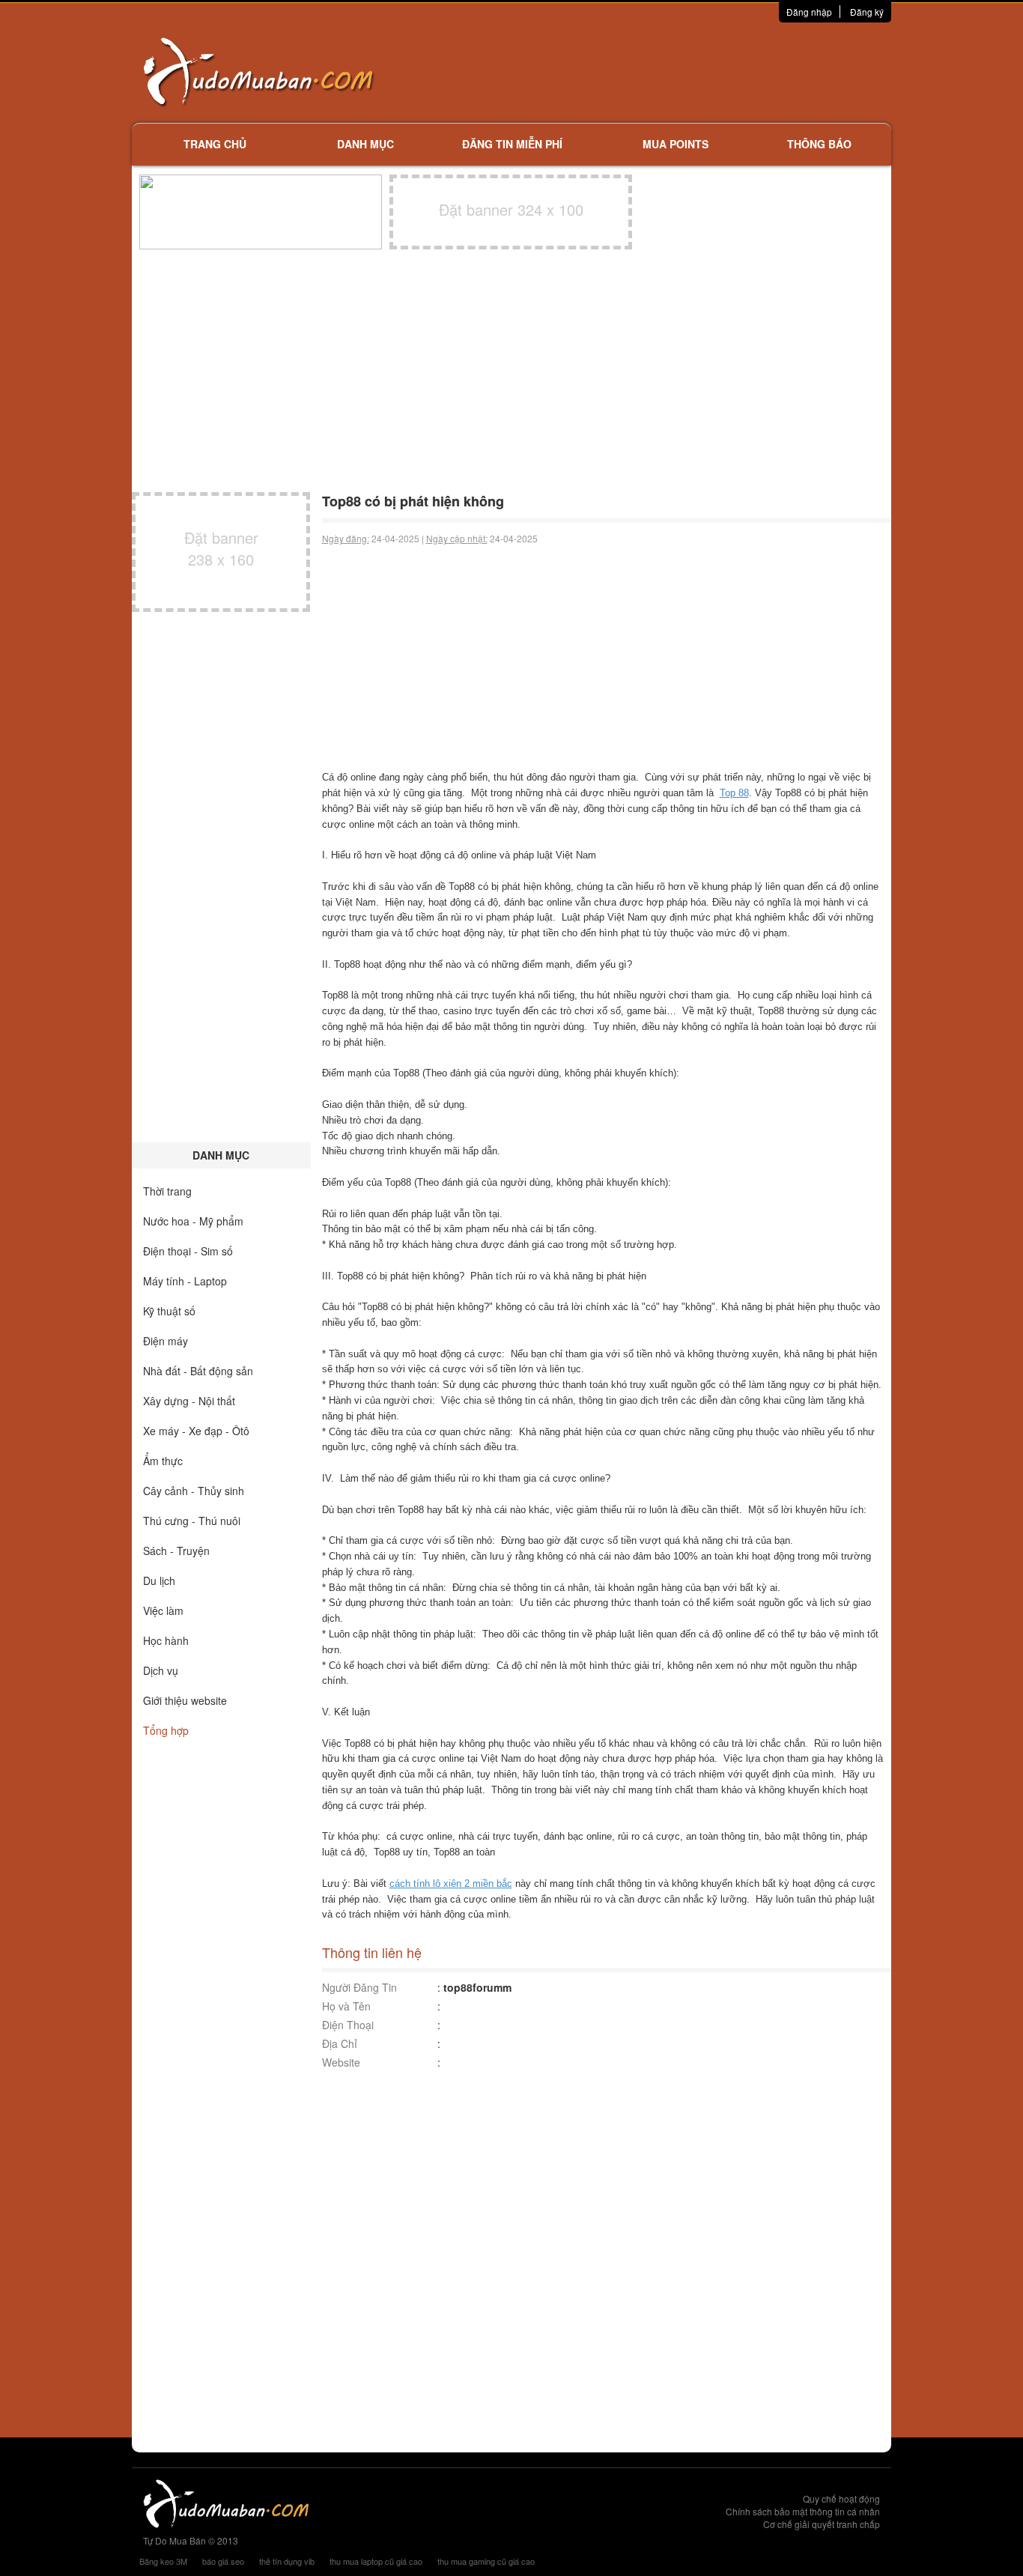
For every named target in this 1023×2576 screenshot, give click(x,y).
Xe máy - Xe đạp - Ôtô (196, 1431)
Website (341, 2062)
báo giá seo (223, 2561)
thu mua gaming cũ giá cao (486, 2561)
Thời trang (167, 1191)
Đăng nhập (809, 12)
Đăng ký (867, 12)
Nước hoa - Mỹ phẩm (193, 1221)
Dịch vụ (161, 1670)
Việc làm (163, 1610)
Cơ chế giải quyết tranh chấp (822, 2524)
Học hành (166, 1640)
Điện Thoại (348, 2025)
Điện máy (166, 1341)
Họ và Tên (346, 2006)
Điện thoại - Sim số (188, 1251)
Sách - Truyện (176, 1551)
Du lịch (159, 1581)
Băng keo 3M (163, 2561)
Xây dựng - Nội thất (189, 1401)
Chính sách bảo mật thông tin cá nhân (803, 2511)
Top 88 (734, 793)
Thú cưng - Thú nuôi (192, 1521)
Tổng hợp (166, 1730)
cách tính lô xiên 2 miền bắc (451, 1883)
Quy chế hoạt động (841, 2498)
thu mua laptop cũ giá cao (376, 2561)
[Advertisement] (670, 71)
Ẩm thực (163, 1461)
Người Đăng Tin (359, 1987)
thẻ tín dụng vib (287, 2561)
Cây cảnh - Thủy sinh (194, 1491)
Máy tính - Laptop (185, 1281)
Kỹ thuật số (169, 1311)
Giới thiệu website (185, 1700)
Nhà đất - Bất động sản (198, 1371)
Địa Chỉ (340, 2043)
